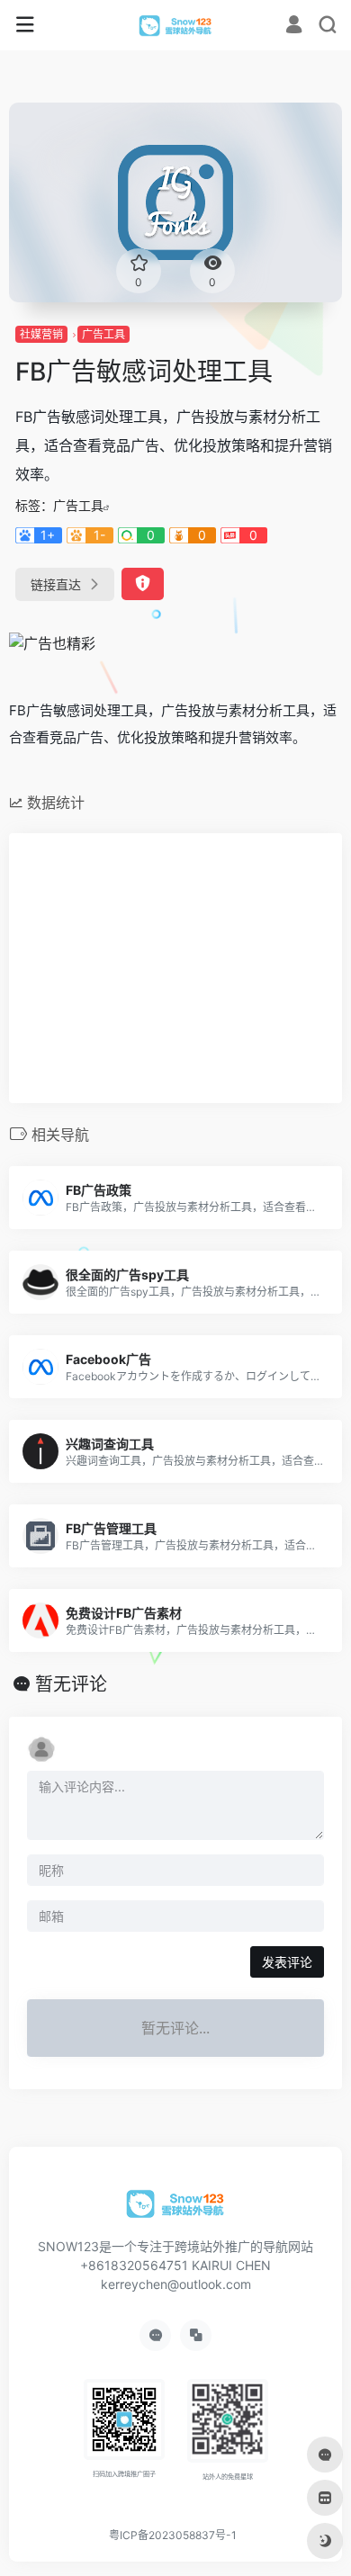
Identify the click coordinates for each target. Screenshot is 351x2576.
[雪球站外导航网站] (176, 25)
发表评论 (287, 1962)
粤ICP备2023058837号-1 (173, 2535)
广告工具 (103, 334)
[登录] (294, 27)
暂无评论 (71, 1684)
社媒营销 (41, 334)
